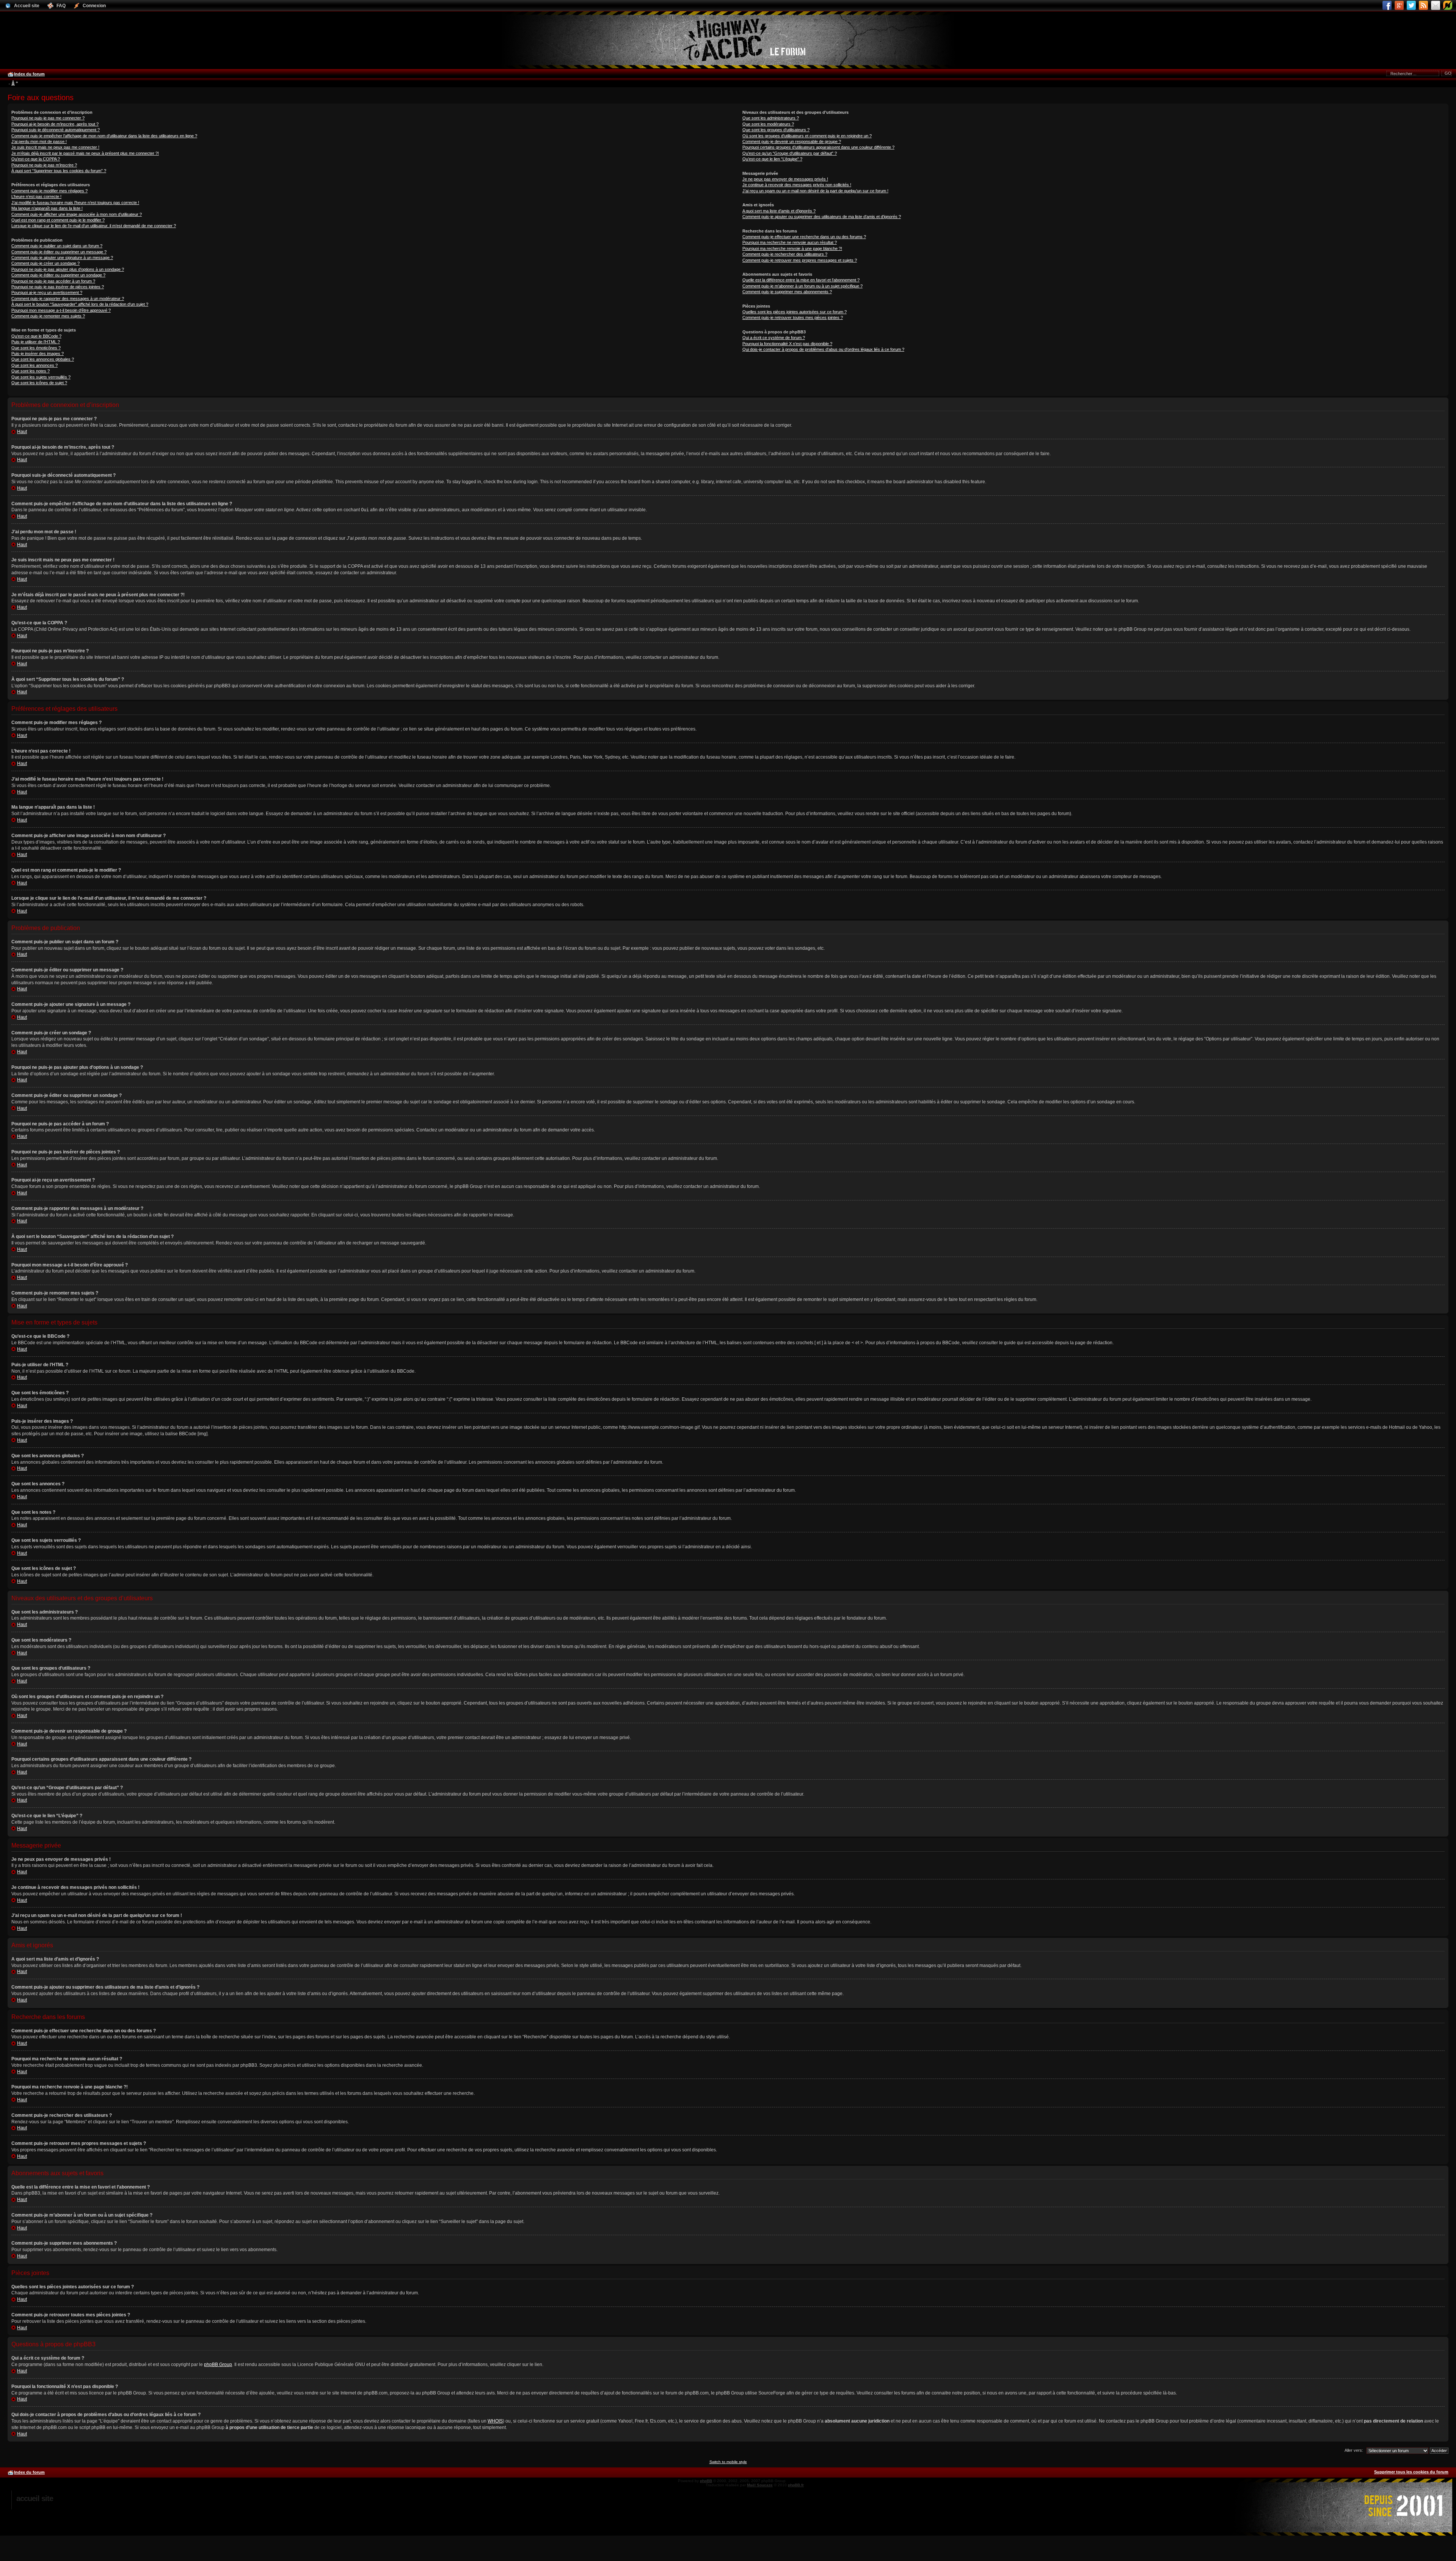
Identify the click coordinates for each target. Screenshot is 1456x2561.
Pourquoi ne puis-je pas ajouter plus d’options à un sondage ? (68, 269)
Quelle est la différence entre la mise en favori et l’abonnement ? (801, 280)
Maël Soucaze (760, 2485)
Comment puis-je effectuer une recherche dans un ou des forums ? (804, 237)
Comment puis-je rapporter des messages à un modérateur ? (68, 299)
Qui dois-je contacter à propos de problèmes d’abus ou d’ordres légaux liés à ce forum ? (823, 349)
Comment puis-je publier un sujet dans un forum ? (57, 246)
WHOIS (495, 2421)
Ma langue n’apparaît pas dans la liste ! (47, 208)
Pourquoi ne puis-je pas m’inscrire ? (44, 165)
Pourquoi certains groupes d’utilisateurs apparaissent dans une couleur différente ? (818, 147)
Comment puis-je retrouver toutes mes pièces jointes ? (793, 317)
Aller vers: (1354, 2450)
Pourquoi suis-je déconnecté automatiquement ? (56, 130)
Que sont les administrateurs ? (771, 118)
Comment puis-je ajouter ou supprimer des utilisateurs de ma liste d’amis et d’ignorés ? (822, 217)
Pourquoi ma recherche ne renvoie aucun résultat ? (790, 242)
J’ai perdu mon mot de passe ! (39, 141)
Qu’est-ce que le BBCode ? (36, 336)
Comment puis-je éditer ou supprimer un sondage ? (58, 275)
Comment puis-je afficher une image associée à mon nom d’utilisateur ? (77, 214)
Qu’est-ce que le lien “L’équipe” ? (772, 159)
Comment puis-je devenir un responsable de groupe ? (792, 141)
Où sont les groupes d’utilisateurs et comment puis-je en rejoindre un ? (807, 136)
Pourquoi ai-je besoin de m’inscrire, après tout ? (55, 124)
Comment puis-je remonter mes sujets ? (48, 316)
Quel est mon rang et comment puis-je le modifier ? (58, 220)
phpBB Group (218, 2365)
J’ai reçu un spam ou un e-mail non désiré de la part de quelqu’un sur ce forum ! (815, 191)
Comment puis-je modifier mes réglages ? (49, 191)
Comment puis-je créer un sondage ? (45, 263)
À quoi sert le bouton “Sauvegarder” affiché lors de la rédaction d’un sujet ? (80, 304)
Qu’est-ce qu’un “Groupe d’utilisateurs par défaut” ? (790, 153)
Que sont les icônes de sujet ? (39, 383)
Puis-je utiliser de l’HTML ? (36, 342)
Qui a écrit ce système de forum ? (774, 338)
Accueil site (35, 2498)
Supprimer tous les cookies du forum (1411, 2472)
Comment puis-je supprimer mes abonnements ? (787, 292)
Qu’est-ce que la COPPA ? (36, 159)
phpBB (706, 2481)
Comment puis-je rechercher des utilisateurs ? (785, 254)
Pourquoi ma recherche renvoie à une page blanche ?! (792, 248)
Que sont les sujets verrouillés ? (41, 377)
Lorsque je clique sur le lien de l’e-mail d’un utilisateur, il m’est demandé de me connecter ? (94, 226)
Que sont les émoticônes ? (36, 348)
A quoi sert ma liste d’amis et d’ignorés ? (779, 211)
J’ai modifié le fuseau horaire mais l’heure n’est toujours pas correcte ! (75, 203)
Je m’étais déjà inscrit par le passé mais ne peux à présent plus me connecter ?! (85, 153)
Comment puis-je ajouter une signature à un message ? (62, 258)
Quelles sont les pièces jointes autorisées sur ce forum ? (795, 312)
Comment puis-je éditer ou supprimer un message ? (59, 252)
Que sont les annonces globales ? (43, 359)
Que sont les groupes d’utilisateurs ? (776, 130)
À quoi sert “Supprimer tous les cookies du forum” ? (59, 171)
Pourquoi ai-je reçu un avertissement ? (47, 292)
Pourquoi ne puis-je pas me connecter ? (48, 118)
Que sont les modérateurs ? (768, 124)
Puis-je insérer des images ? (38, 354)
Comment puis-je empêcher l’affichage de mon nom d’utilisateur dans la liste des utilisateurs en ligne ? (104, 136)
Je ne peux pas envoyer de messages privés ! (785, 179)
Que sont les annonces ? (35, 365)
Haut (22, 432)
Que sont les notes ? (31, 371)
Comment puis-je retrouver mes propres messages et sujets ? (800, 260)
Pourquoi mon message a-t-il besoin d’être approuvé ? (61, 310)
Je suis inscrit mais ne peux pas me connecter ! (55, 147)
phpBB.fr (796, 2485)
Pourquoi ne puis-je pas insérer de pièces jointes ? (58, 287)
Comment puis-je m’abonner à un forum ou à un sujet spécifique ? (803, 286)
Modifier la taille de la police (13, 83)
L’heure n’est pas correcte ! (36, 196)
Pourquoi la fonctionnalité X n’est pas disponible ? (787, 344)
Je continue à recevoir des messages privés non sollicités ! (797, 185)
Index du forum (29, 74)
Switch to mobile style (728, 2462)
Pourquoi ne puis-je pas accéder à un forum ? (53, 281)
